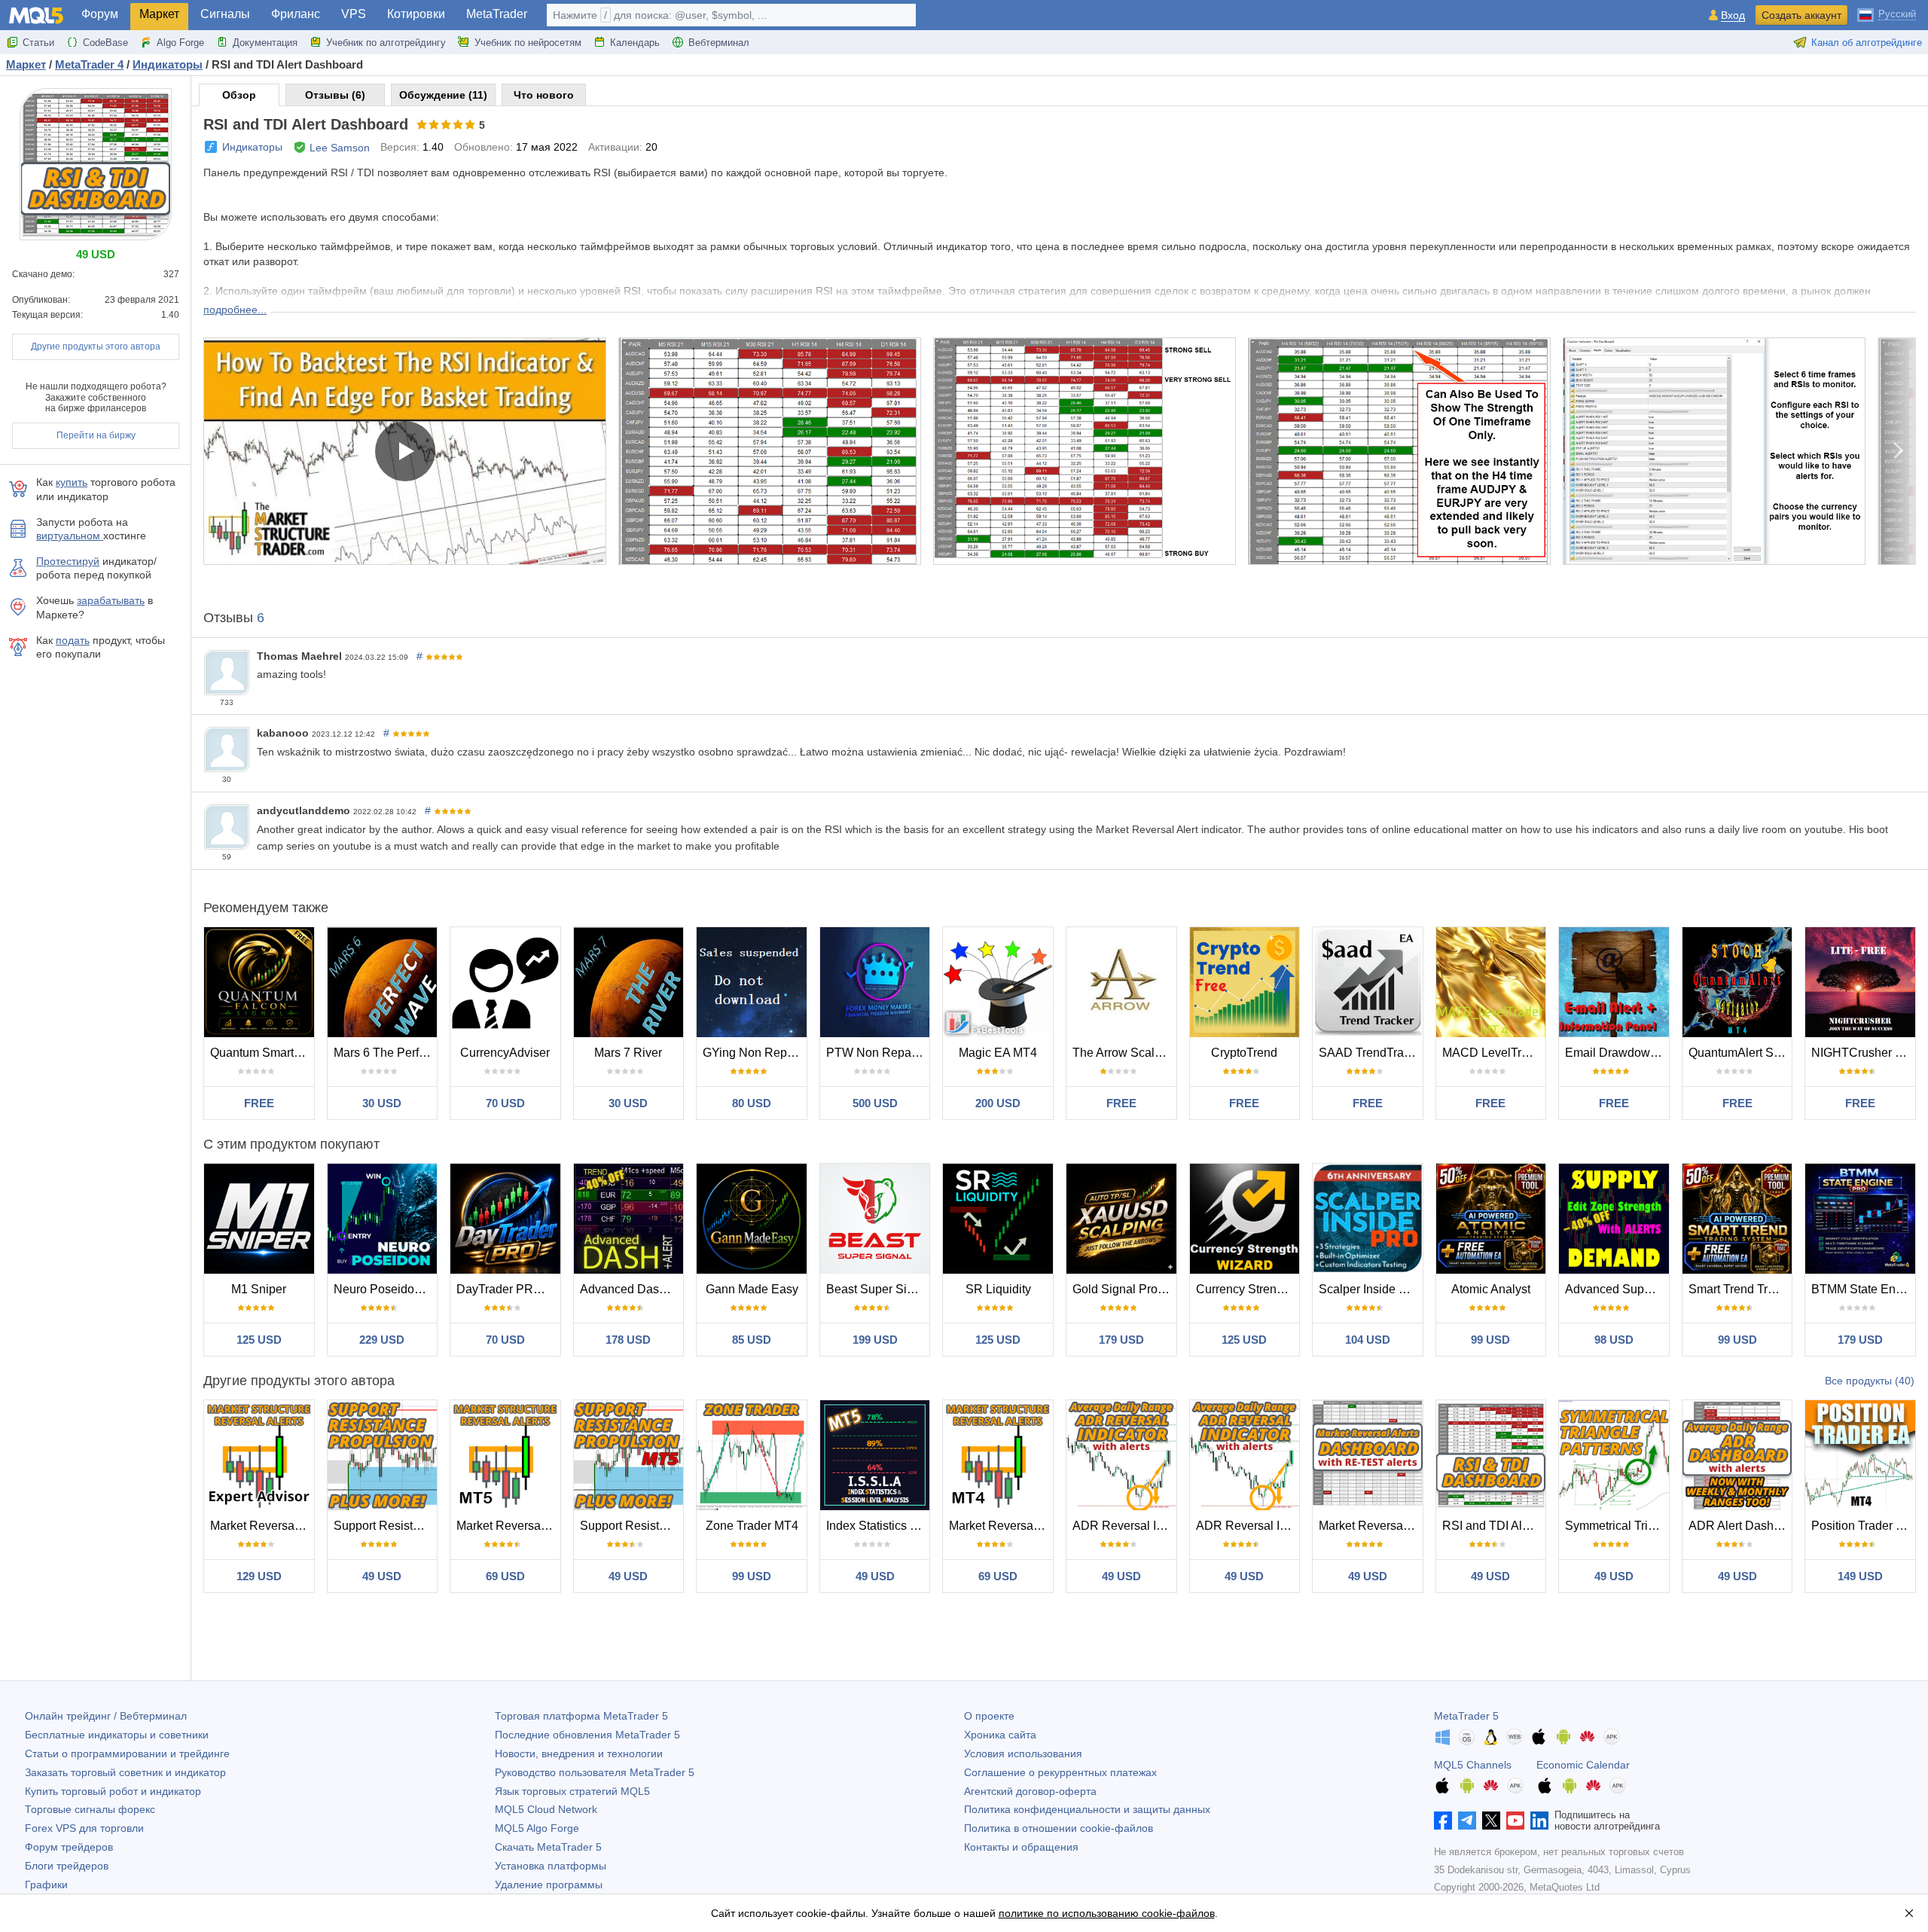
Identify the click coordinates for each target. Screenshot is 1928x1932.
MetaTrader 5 (1466, 1716)
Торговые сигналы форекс (90, 1809)
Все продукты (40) (1870, 1381)
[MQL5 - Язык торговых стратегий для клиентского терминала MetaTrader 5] (36, 15)
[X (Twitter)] (1491, 1821)
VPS (354, 14)
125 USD (259, 1340)
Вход (1733, 15)
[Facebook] (1443, 1821)
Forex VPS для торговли (84, 1828)
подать (73, 640)
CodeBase (105, 43)
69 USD (505, 1576)
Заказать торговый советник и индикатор (125, 1772)
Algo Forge (180, 43)
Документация (265, 43)
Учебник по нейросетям (528, 43)
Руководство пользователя (595, 1772)
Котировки (416, 14)
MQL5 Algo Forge (537, 1828)
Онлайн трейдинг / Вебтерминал (106, 1716)
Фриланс (296, 14)
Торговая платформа (581, 1716)
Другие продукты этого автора (96, 346)
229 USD (382, 1340)
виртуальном (70, 536)
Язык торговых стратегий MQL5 (572, 1791)
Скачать (548, 1847)
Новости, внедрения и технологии (579, 1753)
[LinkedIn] (1539, 1821)
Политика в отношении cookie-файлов (1059, 1828)
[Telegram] (1467, 1821)
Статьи (38, 43)
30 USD (382, 1103)
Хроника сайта (1000, 1735)
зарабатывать (111, 600)
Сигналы (225, 14)
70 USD (505, 1103)
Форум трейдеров (69, 1847)
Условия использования (1023, 1753)
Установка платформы (551, 1866)
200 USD (998, 1103)
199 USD (875, 1340)
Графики (46, 1885)
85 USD (752, 1340)
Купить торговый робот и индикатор (113, 1791)
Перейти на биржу (96, 435)
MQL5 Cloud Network (546, 1809)
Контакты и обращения (1021, 1847)
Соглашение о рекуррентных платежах (1060, 1772)
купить (72, 482)
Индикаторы (252, 147)
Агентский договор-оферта (1030, 1791)
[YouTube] (1515, 1821)
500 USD (875, 1103)
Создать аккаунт (1801, 15)
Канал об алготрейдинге (1867, 43)
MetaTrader (497, 14)
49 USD (382, 1576)
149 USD (1860, 1576)
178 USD (628, 1340)
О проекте (989, 1716)
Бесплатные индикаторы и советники (117, 1735)
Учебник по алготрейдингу (386, 43)
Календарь (635, 43)
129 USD (259, 1576)
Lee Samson (340, 148)
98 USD (1614, 1340)
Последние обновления (587, 1735)
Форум (100, 14)
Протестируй (68, 561)
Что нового (544, 95)
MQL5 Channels (1473, 1765)
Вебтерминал (719, 43)
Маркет (159, 14)
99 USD (1490, 1340)
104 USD (1368, 1340)
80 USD (752, 1103)
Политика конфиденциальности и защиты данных (1087, 1809)
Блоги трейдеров (67, 1866)
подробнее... (235, 310)
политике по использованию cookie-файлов (1107, 1913)
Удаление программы (549, 1885)
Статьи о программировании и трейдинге (127, 1753)
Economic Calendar (1583, 1765)
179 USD (1121, 1340)
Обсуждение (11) (443, 95)
